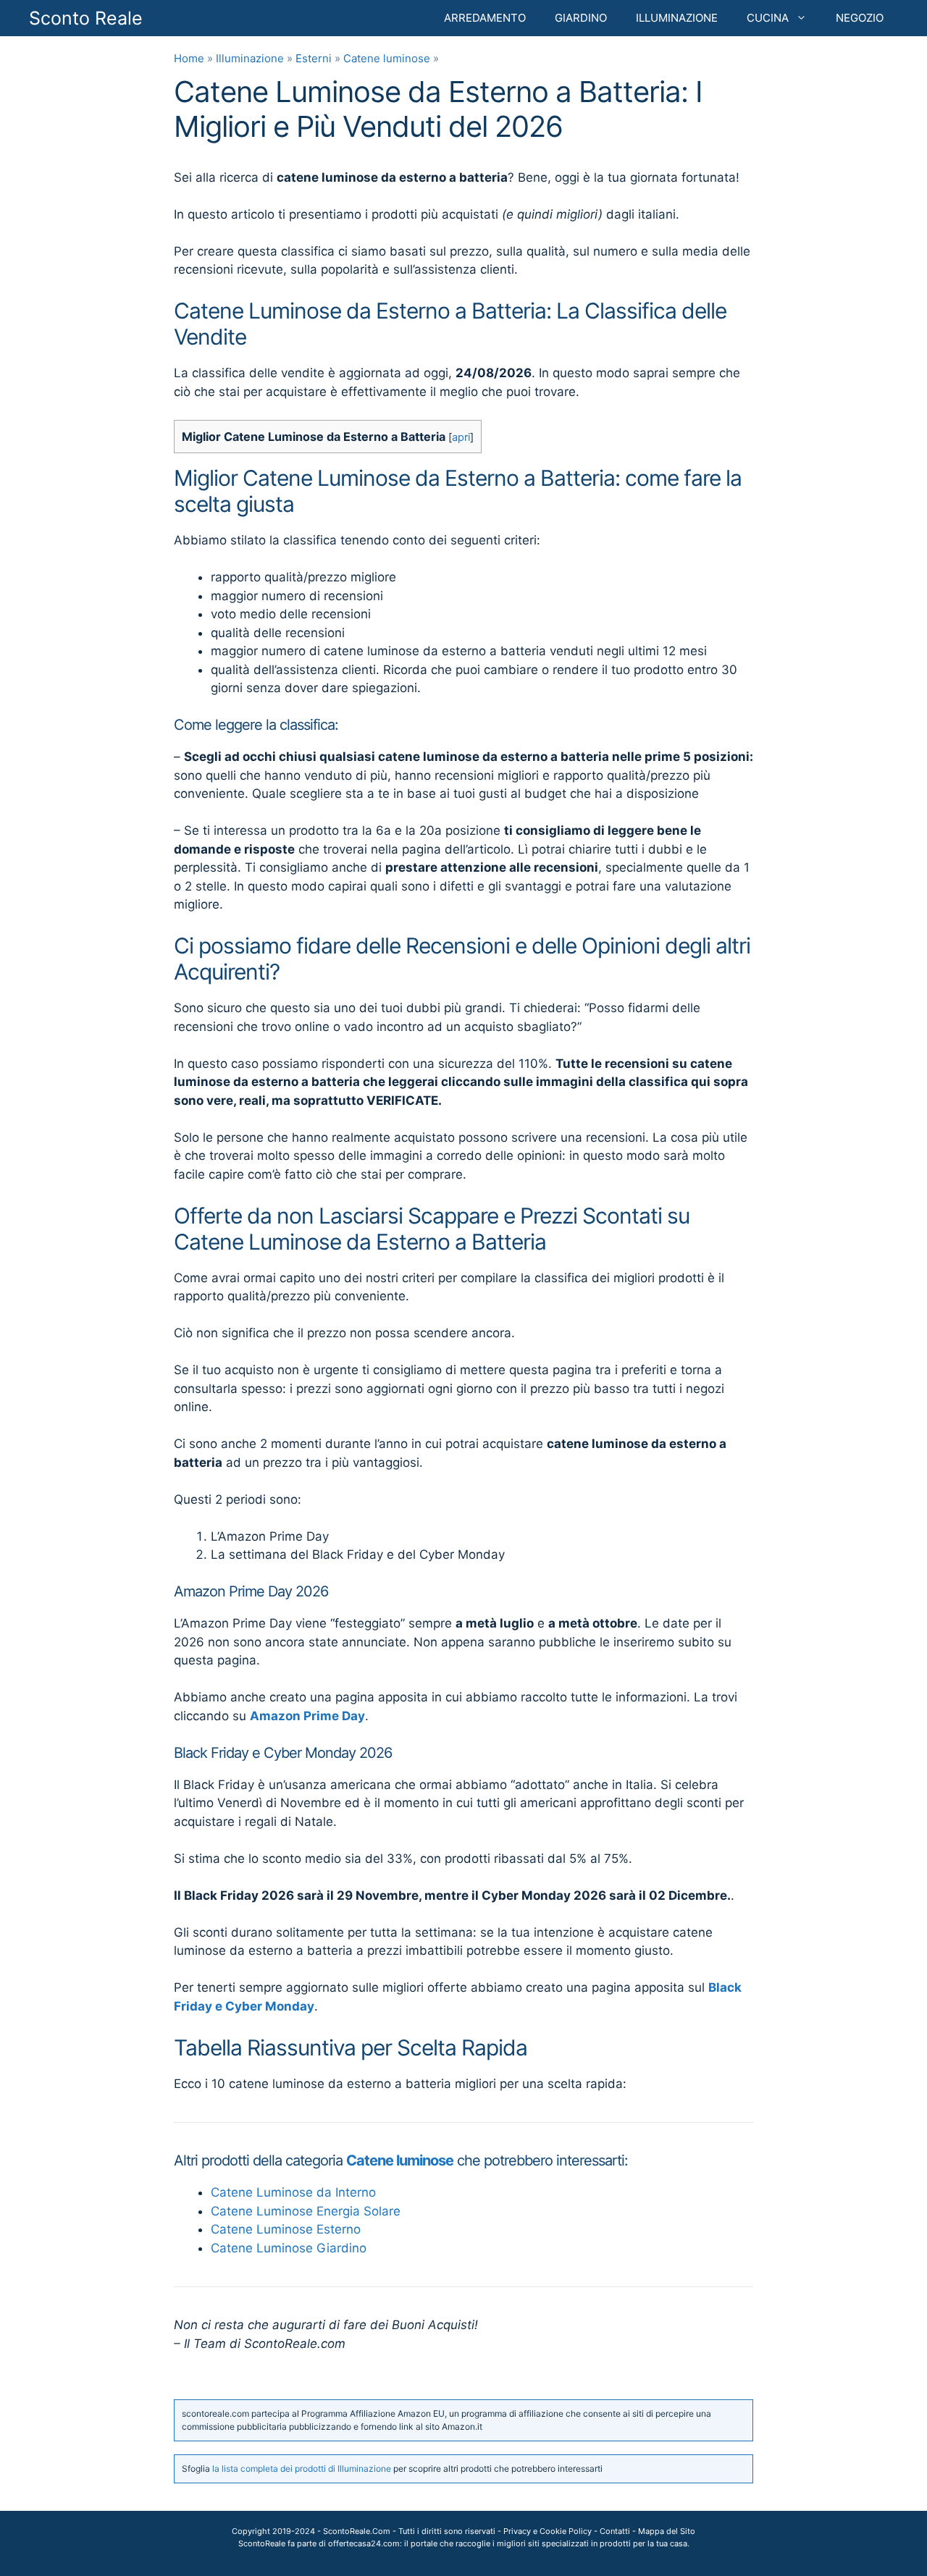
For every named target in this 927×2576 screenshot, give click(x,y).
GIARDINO (581, 18)
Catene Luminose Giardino (289, 2248)
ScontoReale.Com (357, 2531)
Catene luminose (387, 58)
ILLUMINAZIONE (677, 18)
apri (461, 437)
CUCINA (768, 18)
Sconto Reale (86, 18)
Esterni (314, 58)
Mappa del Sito (667, 2531)
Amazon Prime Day (307, 1716)
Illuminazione (250, 58)
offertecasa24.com (364, 2543)
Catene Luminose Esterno (286, 2229)
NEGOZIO (860, 18)
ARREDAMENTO (485, 18)
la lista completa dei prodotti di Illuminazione (302, 2468)
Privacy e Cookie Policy (548, 2531)
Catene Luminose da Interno (293, 2192)
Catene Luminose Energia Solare (306, 2211)
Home (189, 58)
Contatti (615, 2531)
